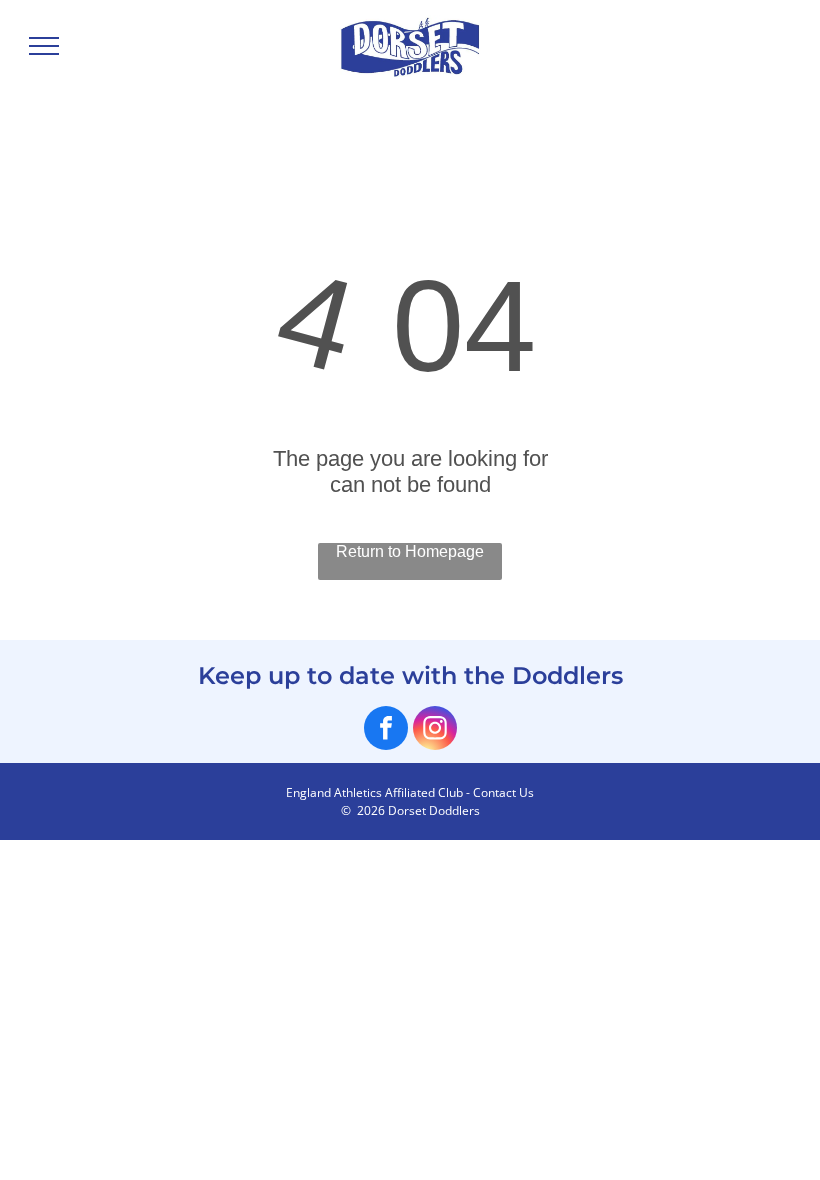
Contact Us (503, 792)
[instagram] (435, 730)
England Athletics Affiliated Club (374, 792)
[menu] (44, 46)
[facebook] (386, 730)
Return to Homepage (410, 551)
